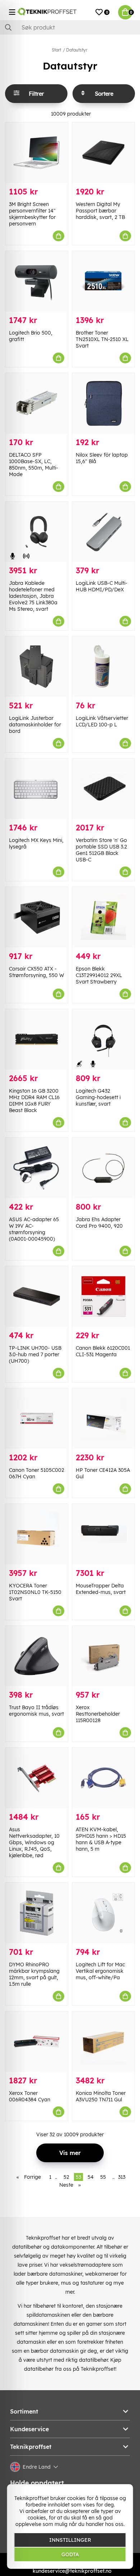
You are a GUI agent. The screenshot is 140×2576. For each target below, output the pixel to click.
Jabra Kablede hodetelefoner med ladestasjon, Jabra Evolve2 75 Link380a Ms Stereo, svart (33, 596)
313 (122, 2177)
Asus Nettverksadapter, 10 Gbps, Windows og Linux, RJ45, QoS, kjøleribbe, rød (34, 1842)
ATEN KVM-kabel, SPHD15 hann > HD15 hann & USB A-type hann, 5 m (101, 1839)
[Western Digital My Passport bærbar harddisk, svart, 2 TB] (103, 153)
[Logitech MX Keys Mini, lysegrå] (37, 789)
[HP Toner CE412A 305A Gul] (103, 1419)
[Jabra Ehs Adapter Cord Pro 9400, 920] (103, 1168)
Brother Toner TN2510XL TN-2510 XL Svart (102, 339)
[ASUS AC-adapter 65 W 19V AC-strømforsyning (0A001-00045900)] (37, 1168)
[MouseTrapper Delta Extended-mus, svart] (103, 1534)
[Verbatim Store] (103, 789)
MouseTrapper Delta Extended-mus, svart (101, 1589)
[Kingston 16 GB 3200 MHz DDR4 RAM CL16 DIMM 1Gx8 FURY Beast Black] (37, 1039)
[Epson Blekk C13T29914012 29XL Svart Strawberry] (103, 917)
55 (103, 2177)
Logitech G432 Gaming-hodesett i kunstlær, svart (98, 1097)
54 (91, 2177)
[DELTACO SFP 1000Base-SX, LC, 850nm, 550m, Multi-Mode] (37, 403)
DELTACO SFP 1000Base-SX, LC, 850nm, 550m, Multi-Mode (34, 465)
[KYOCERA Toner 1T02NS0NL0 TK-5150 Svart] (37, 1534)
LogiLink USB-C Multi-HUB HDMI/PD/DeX (102, 586)
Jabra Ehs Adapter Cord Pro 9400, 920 (99, 1223)
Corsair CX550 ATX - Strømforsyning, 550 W (36, 972)
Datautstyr (77, 50)
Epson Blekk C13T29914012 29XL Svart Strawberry (99, 975)
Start (56, 50)
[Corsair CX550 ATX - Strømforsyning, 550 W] (37, 917)
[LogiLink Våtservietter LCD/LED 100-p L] (103, 667)
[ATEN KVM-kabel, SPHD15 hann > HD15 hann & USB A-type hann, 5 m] (103, 1778)
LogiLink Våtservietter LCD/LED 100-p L (102, 721)
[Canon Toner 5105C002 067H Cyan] (37, 1419)
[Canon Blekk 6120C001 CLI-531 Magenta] (103, 1296)
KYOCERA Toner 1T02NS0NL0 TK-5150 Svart (35, 1592)
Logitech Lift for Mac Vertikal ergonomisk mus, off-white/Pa (100, 1971)
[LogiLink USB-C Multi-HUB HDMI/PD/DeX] (103, 532)
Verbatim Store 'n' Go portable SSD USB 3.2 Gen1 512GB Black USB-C (101, 850)
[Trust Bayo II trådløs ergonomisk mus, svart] (37, 1656)
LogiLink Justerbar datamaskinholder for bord (35, 725)
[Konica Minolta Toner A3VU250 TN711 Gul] (103, 2042)
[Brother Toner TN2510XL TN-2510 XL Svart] (103, 281)
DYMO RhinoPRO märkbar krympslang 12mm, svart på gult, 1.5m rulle (34, 1974)
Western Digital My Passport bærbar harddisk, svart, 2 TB (100, 211)
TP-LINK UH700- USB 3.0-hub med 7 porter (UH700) (35, 1354)
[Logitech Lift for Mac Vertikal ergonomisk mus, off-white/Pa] (103, 1913)
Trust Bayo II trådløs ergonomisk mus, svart (36, 1711)
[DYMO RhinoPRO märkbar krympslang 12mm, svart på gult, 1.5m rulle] (37, 1913)
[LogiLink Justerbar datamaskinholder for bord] (37, 667)
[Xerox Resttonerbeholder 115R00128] (103, 1656)
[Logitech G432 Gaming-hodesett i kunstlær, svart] (103, 1039)
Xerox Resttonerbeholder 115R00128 (98, 1714)
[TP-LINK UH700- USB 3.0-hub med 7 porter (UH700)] (37, 1296)
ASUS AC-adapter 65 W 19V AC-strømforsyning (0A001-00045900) (34, 1229)
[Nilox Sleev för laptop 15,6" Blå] (103, 403)
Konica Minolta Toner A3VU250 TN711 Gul (101, 2096)
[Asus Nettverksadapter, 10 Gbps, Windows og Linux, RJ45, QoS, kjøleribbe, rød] (37, 1778)
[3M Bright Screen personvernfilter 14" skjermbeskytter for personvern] (37, 153)
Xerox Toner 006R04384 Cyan (30, 2096)
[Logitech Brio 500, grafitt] (37, 281)
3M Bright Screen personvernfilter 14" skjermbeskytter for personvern (32, 214)
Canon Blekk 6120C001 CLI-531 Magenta (103, 1351)
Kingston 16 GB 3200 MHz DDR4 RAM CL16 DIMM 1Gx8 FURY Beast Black (34, 1101)
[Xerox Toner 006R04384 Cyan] (37, 2042)
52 (66, 2177)
